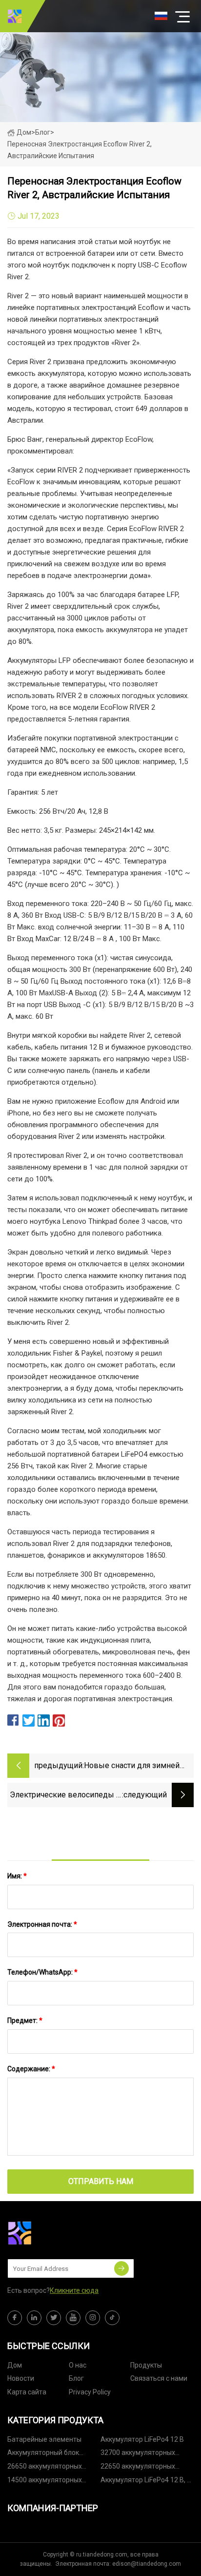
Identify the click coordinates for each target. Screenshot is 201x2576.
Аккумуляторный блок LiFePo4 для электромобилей (43, 2454)
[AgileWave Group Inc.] (15, 16)
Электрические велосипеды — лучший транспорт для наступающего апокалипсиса (66, 1796)
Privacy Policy (90, 2392)
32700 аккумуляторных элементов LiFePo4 (138, 2454)
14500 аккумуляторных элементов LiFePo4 (45, 2482)
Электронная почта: (42, 1924)
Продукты (146, 2365)
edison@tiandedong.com (147, 2564)
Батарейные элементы (44, 2439)
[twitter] (54, 2318)
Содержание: (31, 2069)
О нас (78, 2365)
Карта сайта (27, 2392)
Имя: (17, 1876)
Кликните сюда (74, 2290)
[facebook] (15, 2318)
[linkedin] (34, 2318)
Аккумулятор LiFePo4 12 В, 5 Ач (146, 2482)
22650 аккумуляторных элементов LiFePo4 (138, 2468)
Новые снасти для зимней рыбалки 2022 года (132, 1766)
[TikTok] (112, 2318)
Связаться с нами (159, 2378)
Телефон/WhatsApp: (42, 1972)
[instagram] (93, 2318)
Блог (76, 2378)
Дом (24, 132)
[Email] (121, 2268)
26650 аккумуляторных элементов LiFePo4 (45, 2468)
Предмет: (25, 2020)
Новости (21, 2378)
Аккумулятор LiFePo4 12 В (142, 2439)
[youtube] (73, 2318)
